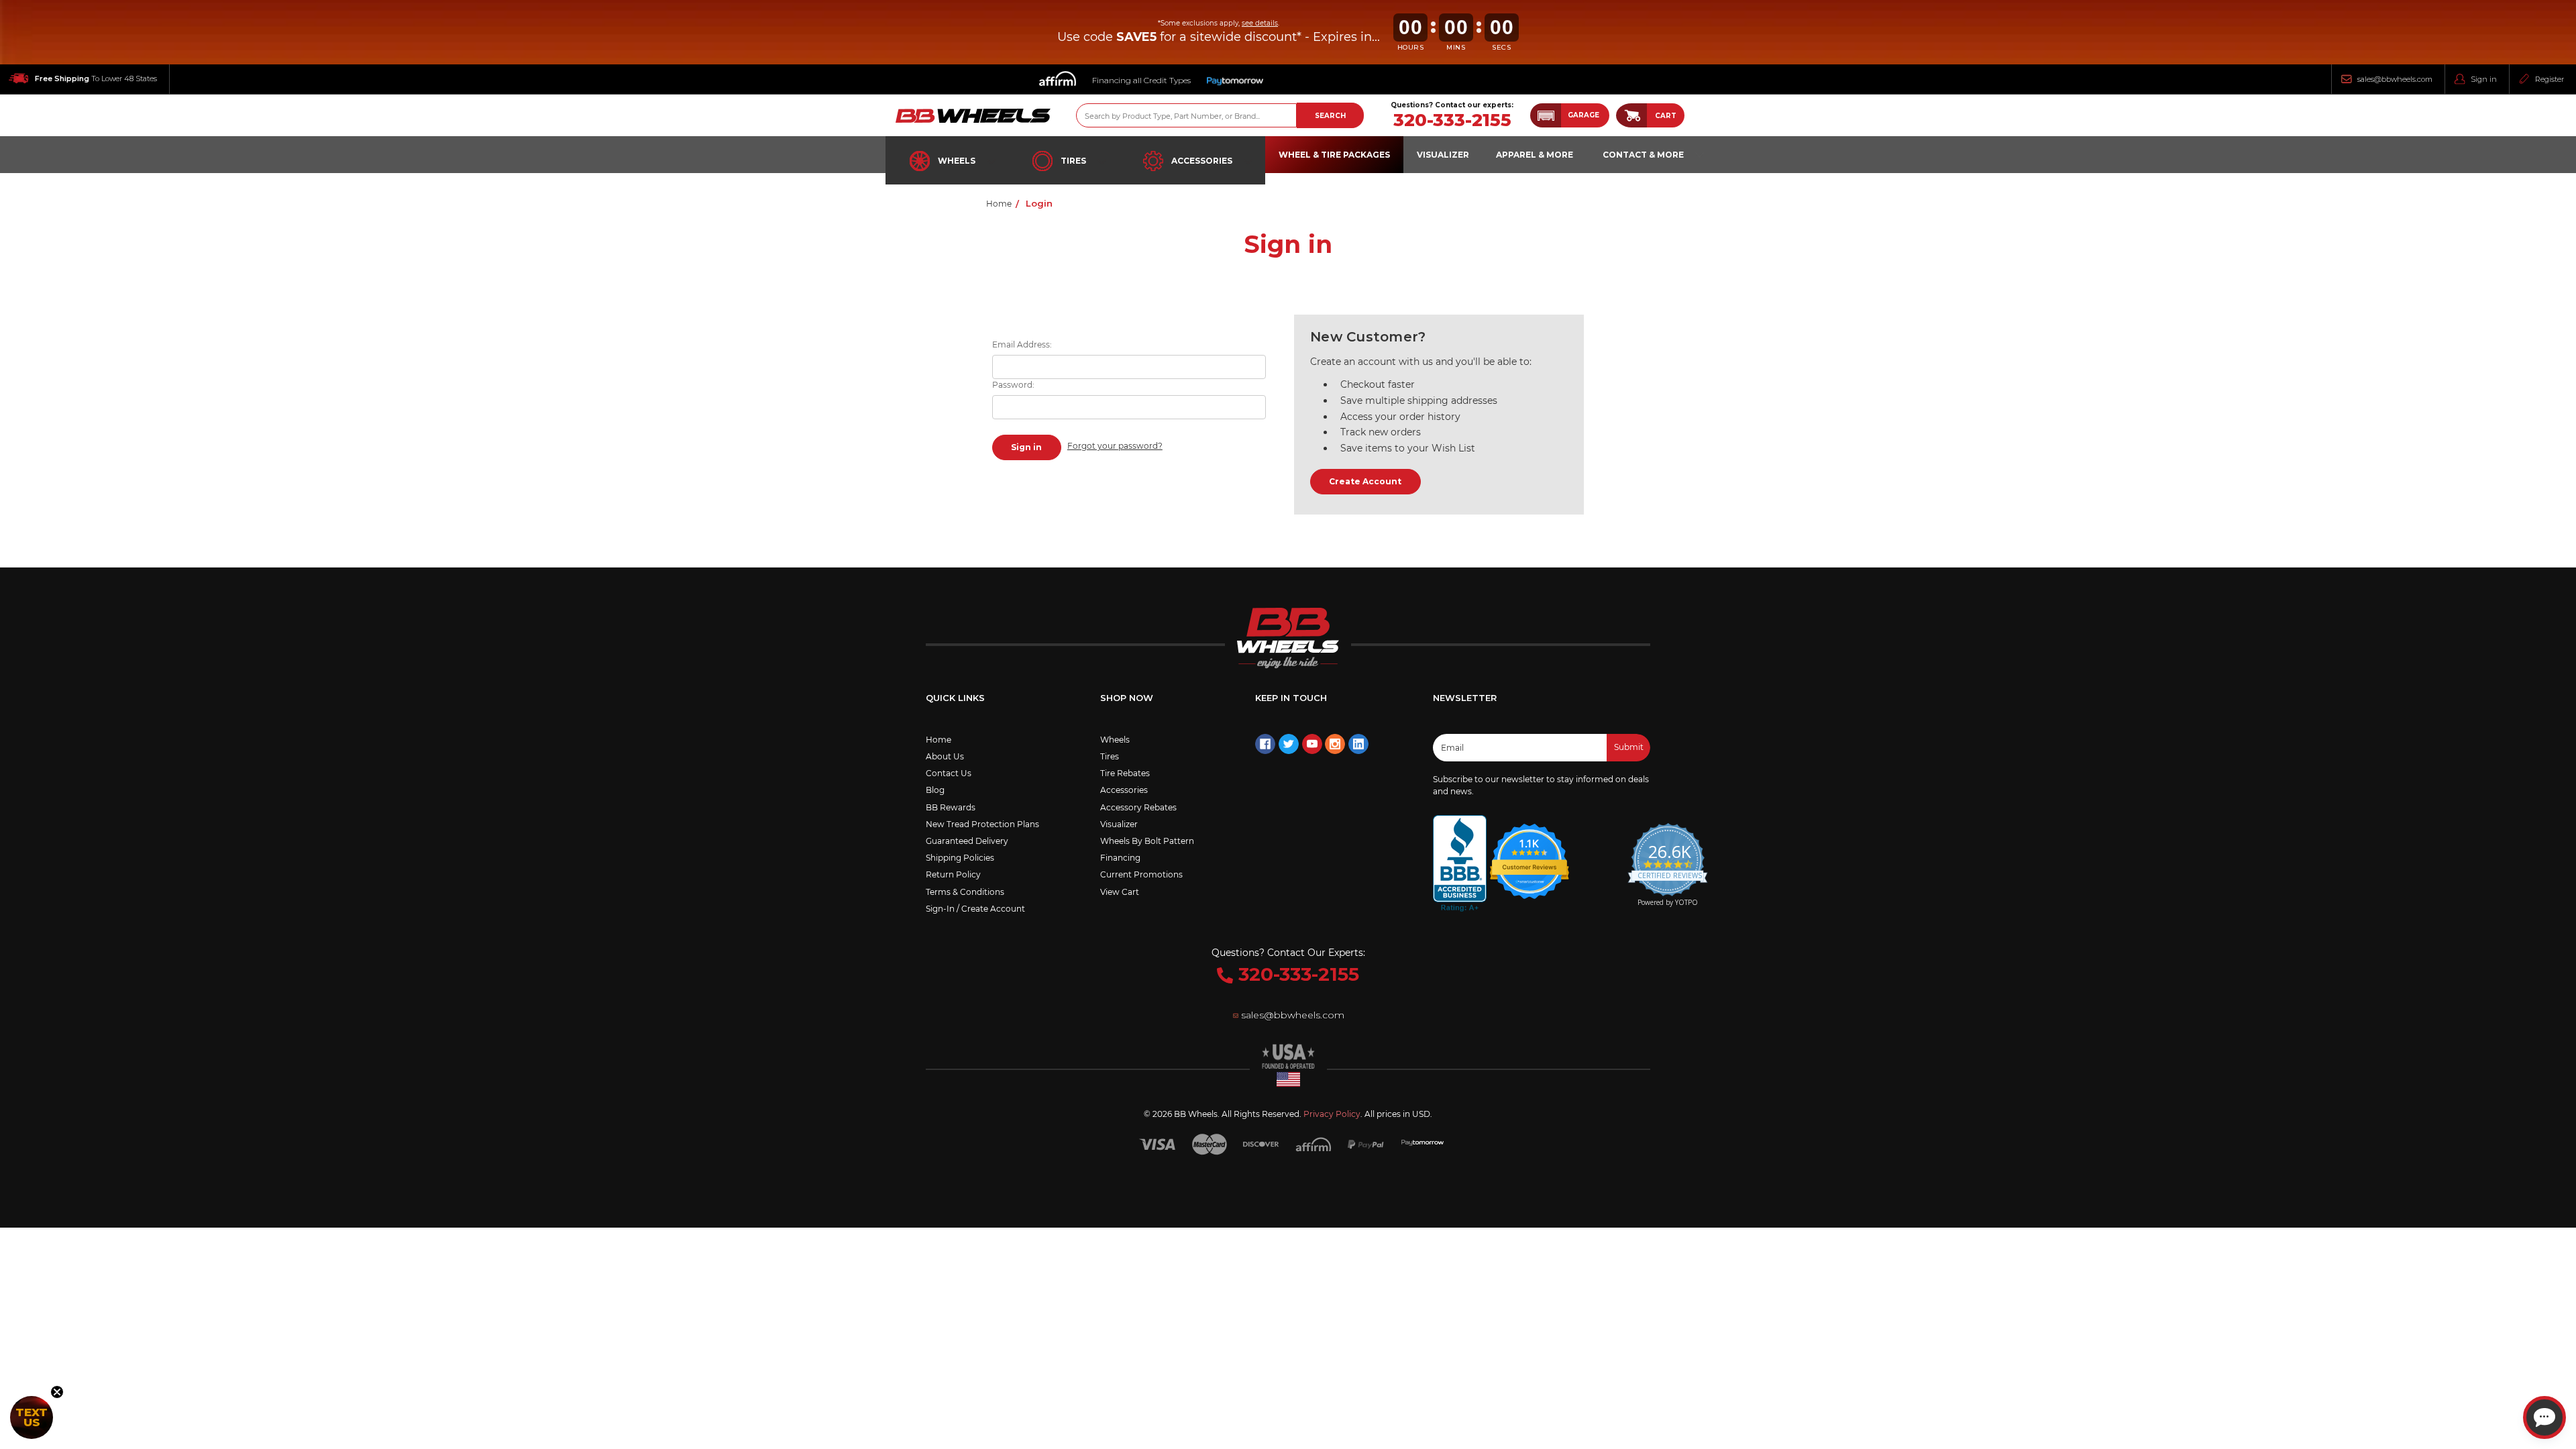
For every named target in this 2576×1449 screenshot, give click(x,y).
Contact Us (949, 773)
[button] (1570, 115)
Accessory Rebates (1138, 807)
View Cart (1120, 892)
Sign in (2484, 79)
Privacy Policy (1332, 1114)
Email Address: (1022, 344)
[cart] (1631, 115)
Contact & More (1643, 155)
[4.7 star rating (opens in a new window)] (1529, 853)
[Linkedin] (1358, 744)
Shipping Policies (960, 858)
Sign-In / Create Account (975, 909)
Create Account (1365, 481)
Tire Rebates (1125, 773)
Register (2550, 79)
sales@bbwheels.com (2395, 79)
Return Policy (953, 874)
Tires (1073, 161)
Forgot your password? (1115, 446)
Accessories (1202, 161)
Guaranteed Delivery (967, 841)
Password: (1013, 385)
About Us (945, 756)
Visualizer (1119, 824)
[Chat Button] (2544, 1417)
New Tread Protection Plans (982, 824)
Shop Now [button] (1127, 698)
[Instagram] (1335, 744)
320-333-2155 (1452, 120)
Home (938, 740)
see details (1260, 23)
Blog (935, 790)
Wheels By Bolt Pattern (1147, 841)
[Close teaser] (57, 1392)
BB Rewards (951, 807)
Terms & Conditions (965, 892)
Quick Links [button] (955, 698)
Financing (1120, 858)
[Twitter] (1289, 744)
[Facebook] (1265, 744)
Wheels (957, 161)
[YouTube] (1312, 744)
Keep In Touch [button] (1291, 698)
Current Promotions (1141, 874)
